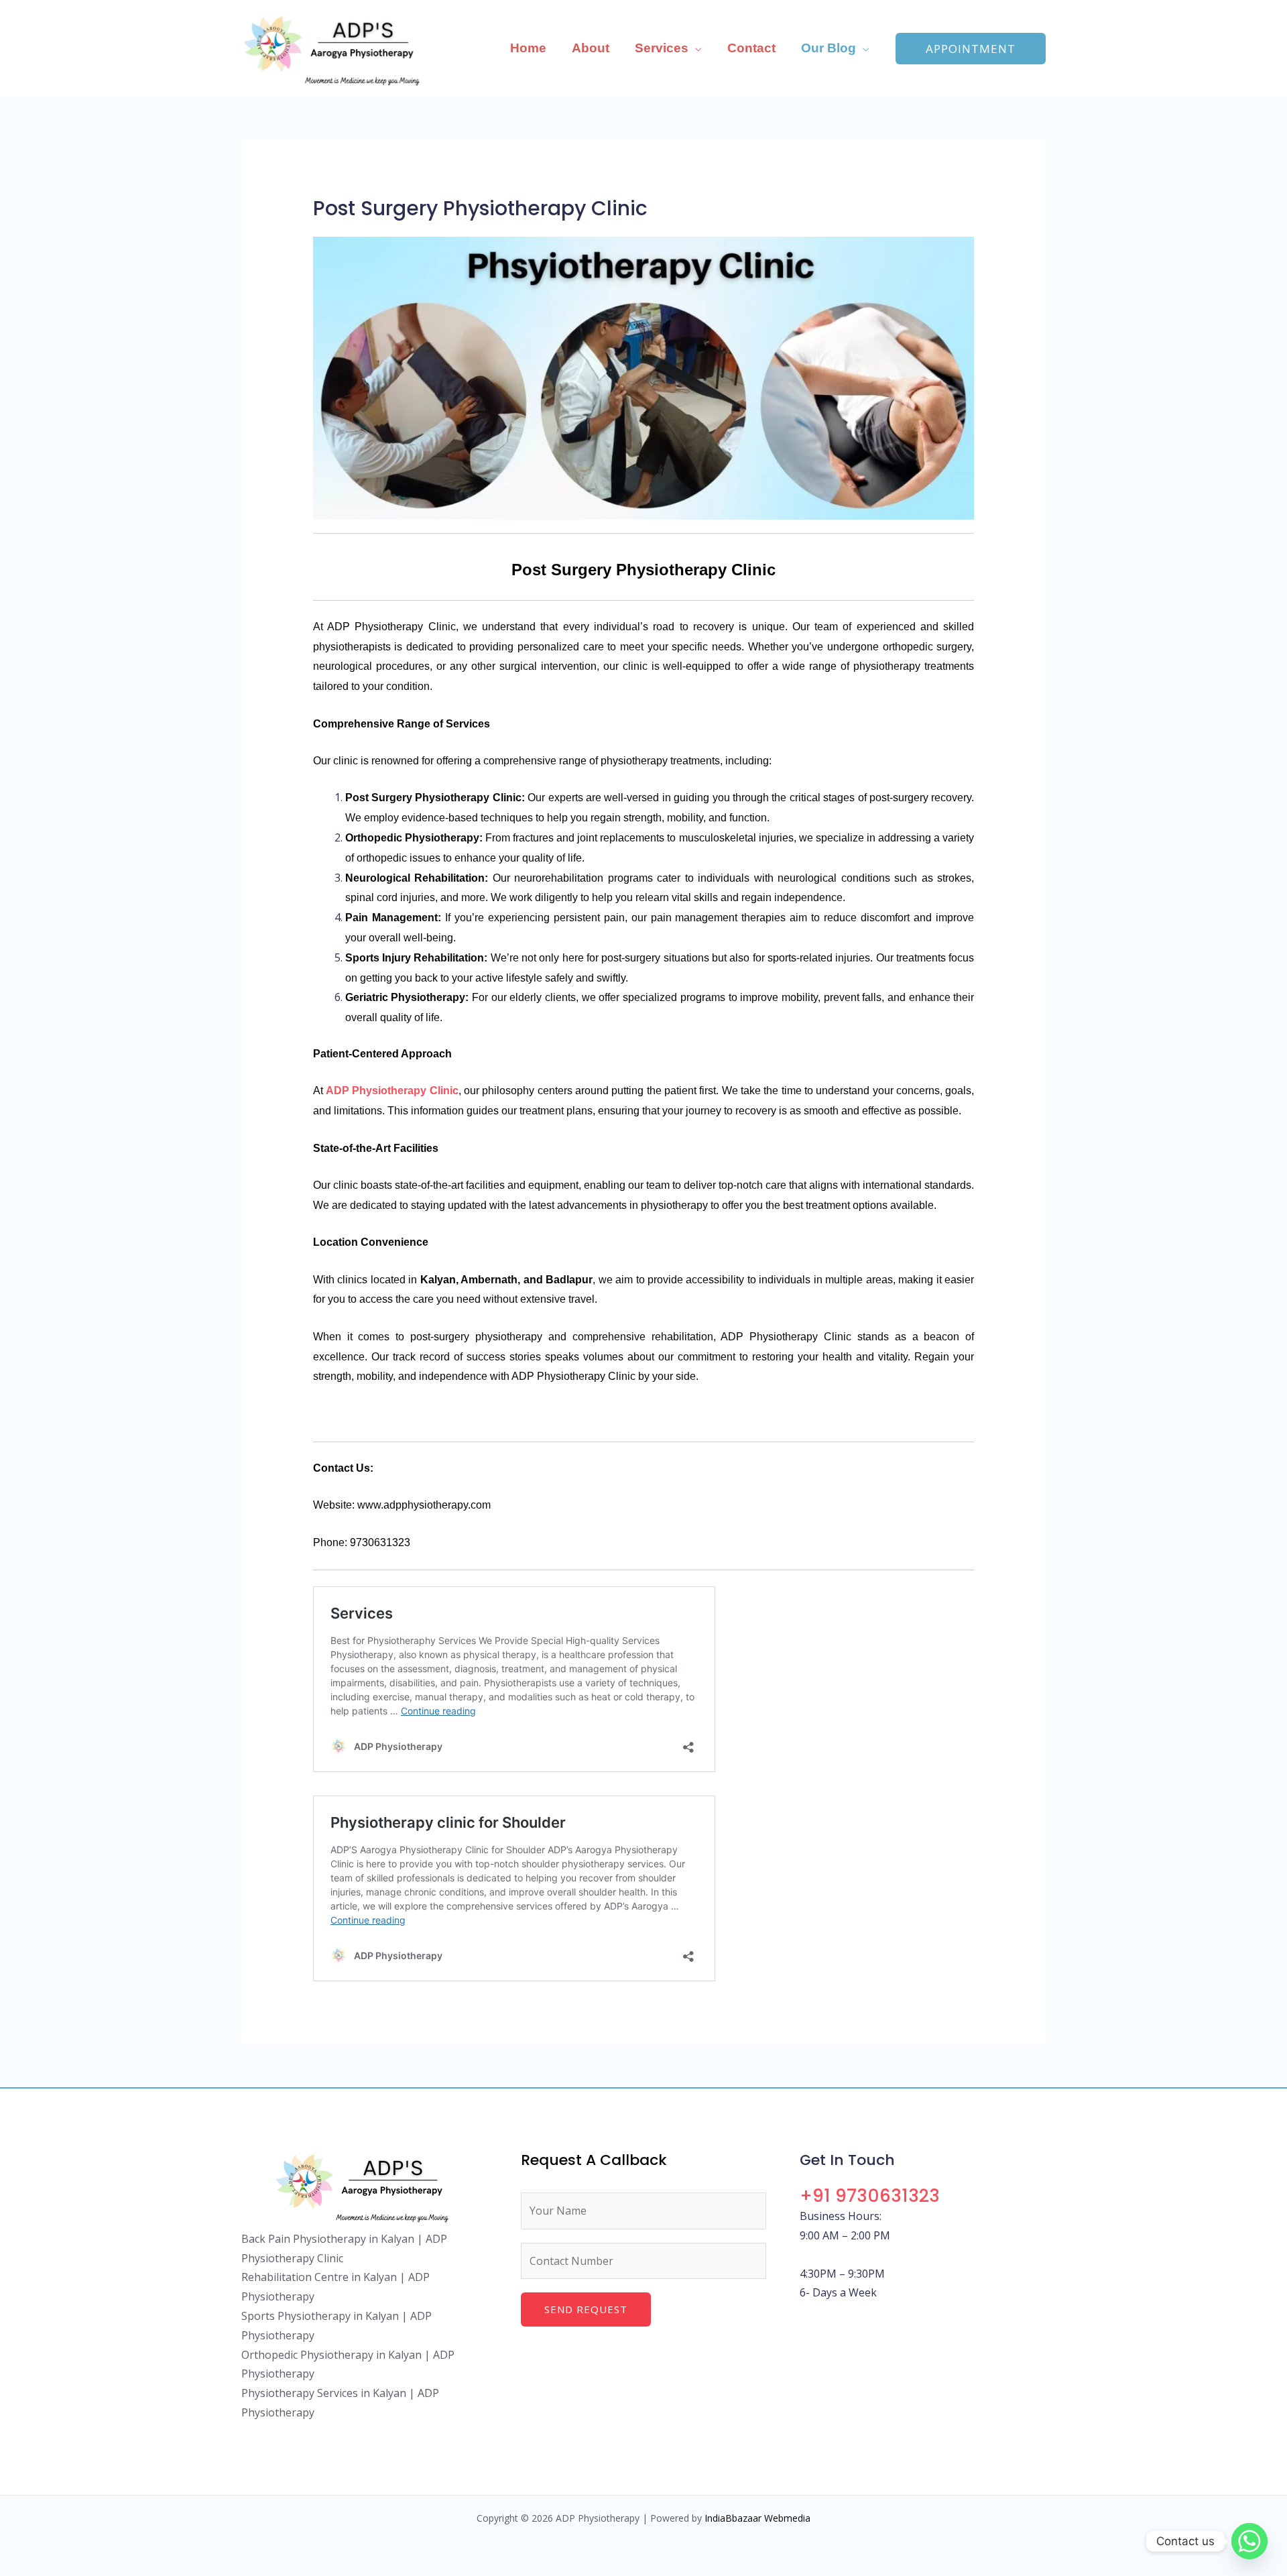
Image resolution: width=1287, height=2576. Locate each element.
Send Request (586, 2309)
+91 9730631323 (870, 2196)
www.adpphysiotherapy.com (424, 1505)
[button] (695, 48)
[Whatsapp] (1249, 2541)
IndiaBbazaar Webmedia (757, 2518)
